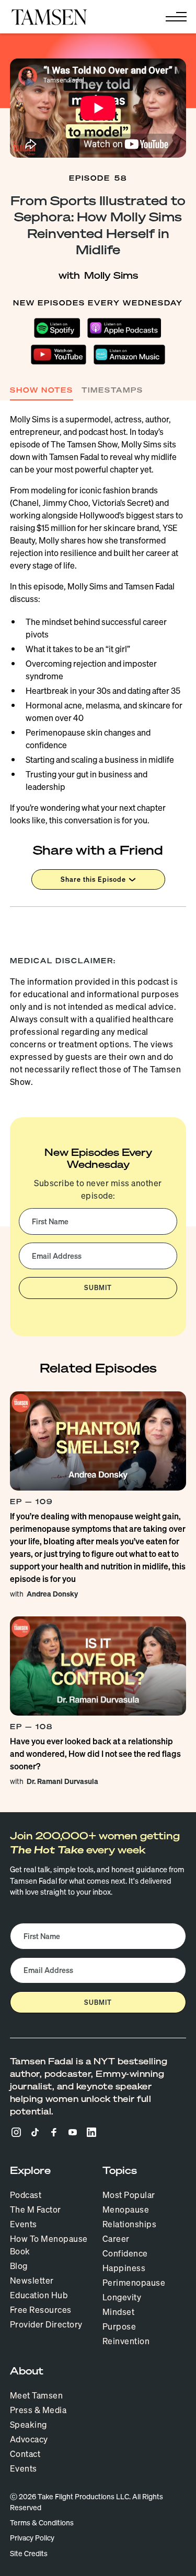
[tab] (42, 391)
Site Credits (29, 2554)
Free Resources (41, 2310)
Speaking (28, 2425)
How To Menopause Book (49, 2245)
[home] (49, 17)
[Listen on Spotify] (57, 328)
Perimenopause (134, 2283)
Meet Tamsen (37, 2395)
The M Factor (36, 2209)
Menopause (126, 2209)
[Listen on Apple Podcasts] (125, 328)
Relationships (130, 2224)
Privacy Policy (32, 2538)
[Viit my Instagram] (16, 2132)
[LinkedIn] (91, 2132)
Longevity (122, 2297)
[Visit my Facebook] (54, 2132)
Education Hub (39, 2295)
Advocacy (29, 2439)
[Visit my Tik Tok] (35, 2132)
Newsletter (32, 2280)
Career (116, 2239)
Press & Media (38, 2410)
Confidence (125, 2253)
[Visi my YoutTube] (73, 2132)
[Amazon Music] (129, 355)
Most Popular (129, 2195)
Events (24, 2224)
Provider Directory (46, 2324)
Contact (25, 2454)
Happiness (124, 2268)
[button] (174, 17)
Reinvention (126, 2341)
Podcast (26, 2195)
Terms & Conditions (42, 2523)
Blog (19, 2266)
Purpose (119, 2326)
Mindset (119, 2312)
